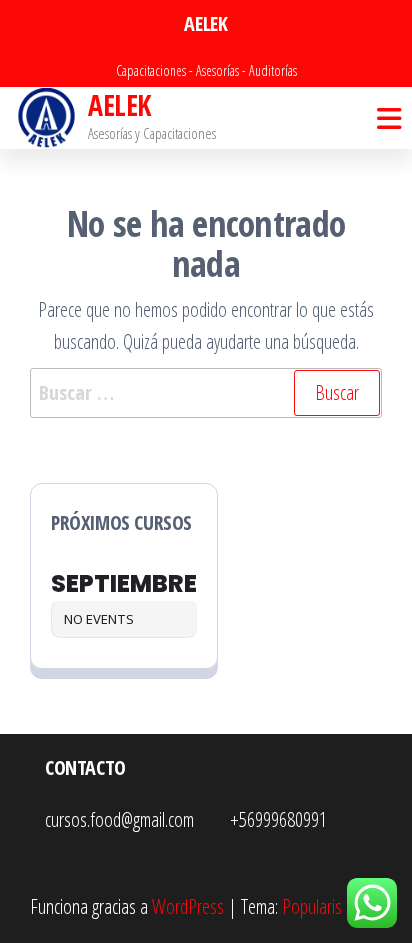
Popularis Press (332, 906)
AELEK (119, 105)
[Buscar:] (206, 393)
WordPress (188, 906)
